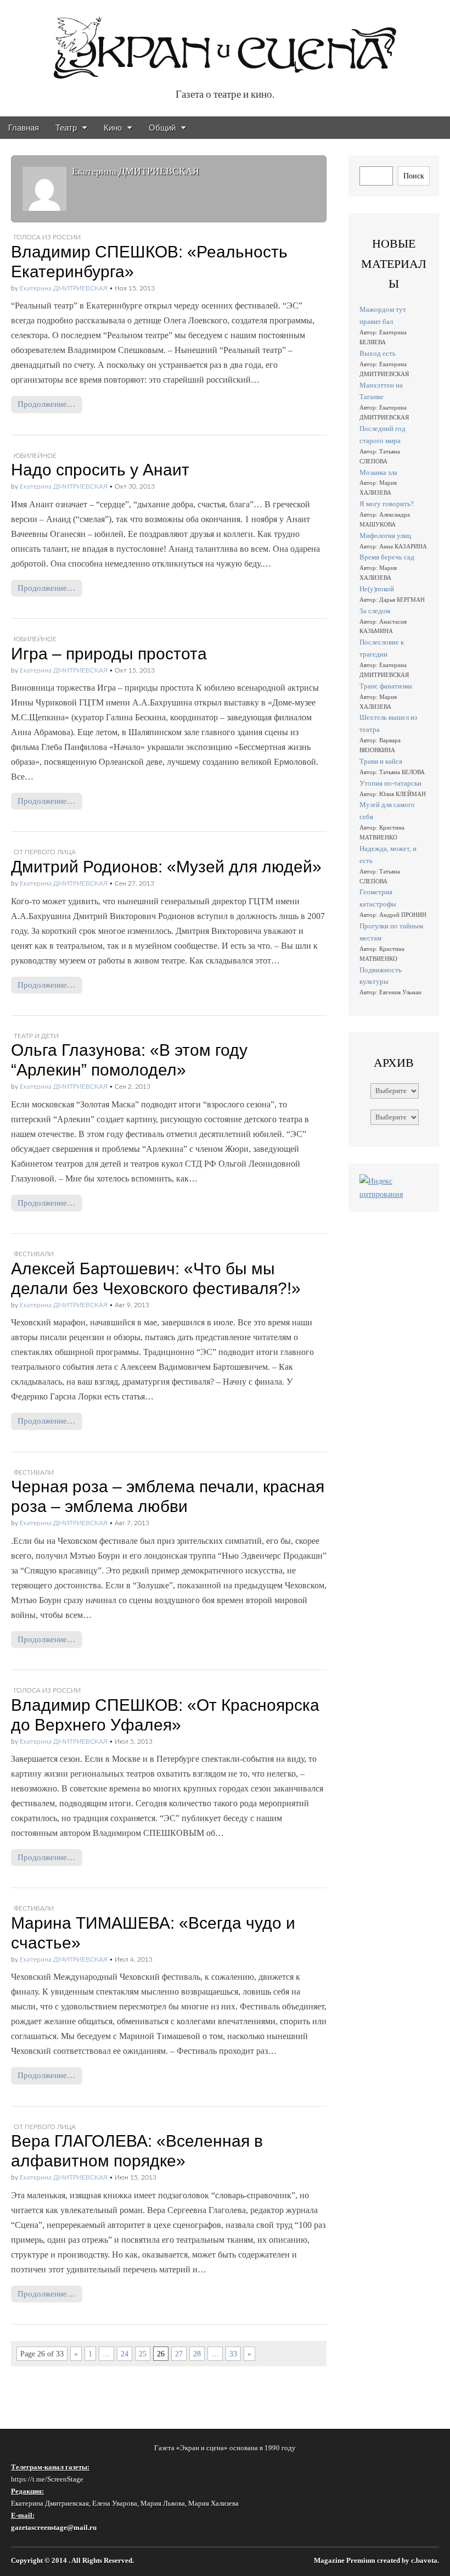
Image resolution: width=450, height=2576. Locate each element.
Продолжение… (46, 404)
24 (125, 2354)
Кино (113, 128)
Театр (66, 128)
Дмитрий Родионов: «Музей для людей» (166, 867)
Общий (162, 128)
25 (143, 2354)
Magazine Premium (345, 2561)
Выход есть (378, 353)
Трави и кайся (381, 761)
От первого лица (45, 852)
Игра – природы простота (109, 654)
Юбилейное (35, 456)
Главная (24, 128)
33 (233, 2354)
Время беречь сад (387, 557)
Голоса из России (47, 237)
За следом (375, 611)
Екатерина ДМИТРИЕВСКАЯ (64, 288)
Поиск (414, 176)
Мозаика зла (378, 472)
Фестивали (34, 1254)
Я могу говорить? (387, 504)
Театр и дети (36, 1036)
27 (179, 2354)
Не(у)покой (377, 589)
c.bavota (424, 2561)
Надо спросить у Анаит (100, 470)
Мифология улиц (385, 536)
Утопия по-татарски (390, 783)
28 (197, 2354)
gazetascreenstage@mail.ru (54, 2527)
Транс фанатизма (386, 686)
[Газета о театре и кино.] (225, 42)
